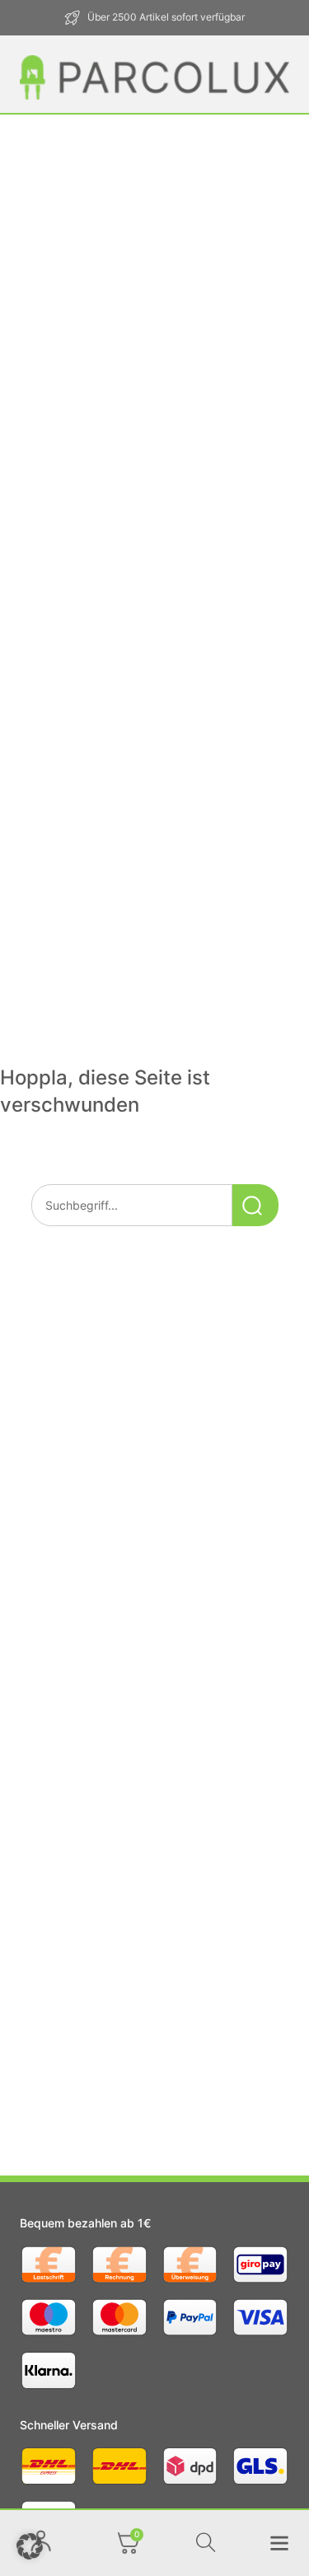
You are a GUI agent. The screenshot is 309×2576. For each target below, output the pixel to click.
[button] (30, 2546)
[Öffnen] (129, 2543)
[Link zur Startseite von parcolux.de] (154, 77)
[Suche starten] (255, 1205)
